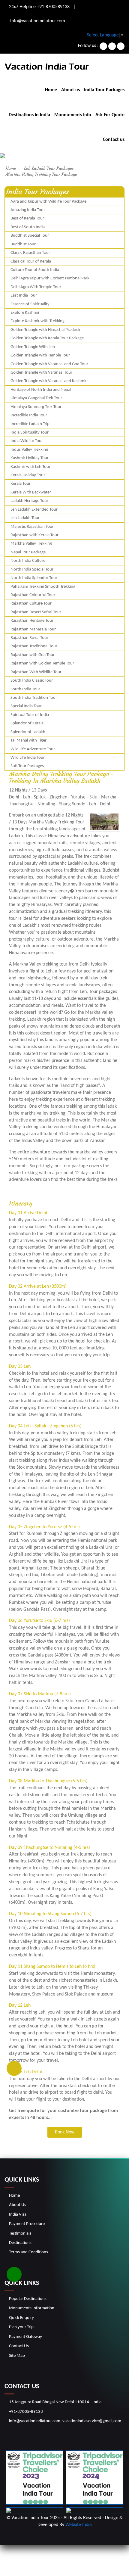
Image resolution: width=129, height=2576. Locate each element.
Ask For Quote (110, 115)
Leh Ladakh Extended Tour (34, 510)
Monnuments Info (73, 115)
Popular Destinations (28, 2299)
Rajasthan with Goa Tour (33, 655)
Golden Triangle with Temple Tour (40, 355)
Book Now (65, 2132)
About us (70, 90)
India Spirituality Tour (30, 432)
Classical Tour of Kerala (31, 261)
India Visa (18, 2215)
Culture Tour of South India (35, 270)
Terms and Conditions (28, 2252)
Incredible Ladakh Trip (30, 424)
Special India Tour (26, 706)
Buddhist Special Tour (30, 236)
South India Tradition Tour (34, 698)
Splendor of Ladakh (28, 732)
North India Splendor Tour (34, 578)
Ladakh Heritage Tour (29, 501)
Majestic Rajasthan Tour (32, 527)
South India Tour (25, 689)
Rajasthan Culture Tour (31, 604)
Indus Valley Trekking (29, 450)
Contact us (114, 140)
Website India (79, 2525)
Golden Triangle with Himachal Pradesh (45, 330)
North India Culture (28, 561)
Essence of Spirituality (30, 304)
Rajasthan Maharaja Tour (33, 629)
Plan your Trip (21, 2327)
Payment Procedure (27, 2224)
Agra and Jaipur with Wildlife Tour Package (48, 202)
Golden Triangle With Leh (33, 347)
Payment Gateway (25, 2337)
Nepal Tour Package (28, 552)
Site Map (17, 2356)
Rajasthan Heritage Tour (32, 621)
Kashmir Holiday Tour (30, 458)
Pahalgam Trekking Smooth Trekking (43, 587)
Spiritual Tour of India (30, 715)
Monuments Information (32, 2308)
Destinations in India (29, 115)
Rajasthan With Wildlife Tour (36, 672)
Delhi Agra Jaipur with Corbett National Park (50, 278)
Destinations (20, 2243)
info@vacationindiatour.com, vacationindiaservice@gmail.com (65, 2421)
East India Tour (24, 296)
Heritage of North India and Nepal (41, 390)
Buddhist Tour (23, 244)
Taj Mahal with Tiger (28, 740)
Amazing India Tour (28, 210)
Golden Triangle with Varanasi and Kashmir (49, 381)
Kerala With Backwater (31, 492)
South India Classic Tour (32, 681)
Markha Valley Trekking (31, 544)
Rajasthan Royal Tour (29, 638)
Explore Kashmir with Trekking (37, 321)
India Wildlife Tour (27, 441)
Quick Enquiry (21, 2318)
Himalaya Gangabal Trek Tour (36, 398)
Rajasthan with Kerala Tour (34, 535)
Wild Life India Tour (28, 758)
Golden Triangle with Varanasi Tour (41, 373)
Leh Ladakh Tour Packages (49, 168)
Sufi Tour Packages (27, 766)
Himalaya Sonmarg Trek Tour (36, 407)
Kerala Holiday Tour (28, 475)
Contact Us (19, 2346)
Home (51, 90)
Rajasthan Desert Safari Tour (36, 612)
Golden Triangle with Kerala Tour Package (47, 338)
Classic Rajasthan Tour (30, 253)
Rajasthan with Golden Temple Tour (42, 663)
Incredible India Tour (29, 415)
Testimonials (20, 2234)
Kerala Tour (21, 484)
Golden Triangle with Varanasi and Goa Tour (49, 364)
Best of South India (28, 227)
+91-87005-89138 (26, 2412)
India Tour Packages (104, 90)
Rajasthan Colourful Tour (33, 595)
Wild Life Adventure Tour (33, 749)
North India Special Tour (32, 569)
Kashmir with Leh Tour (30, 467)
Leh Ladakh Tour (25, 518)
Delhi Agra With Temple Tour (36, 287)
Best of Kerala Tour (27, 218)
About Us (18, 2205)
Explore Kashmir (25, 313)
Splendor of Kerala (27, 723)
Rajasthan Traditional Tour (34, 646)
